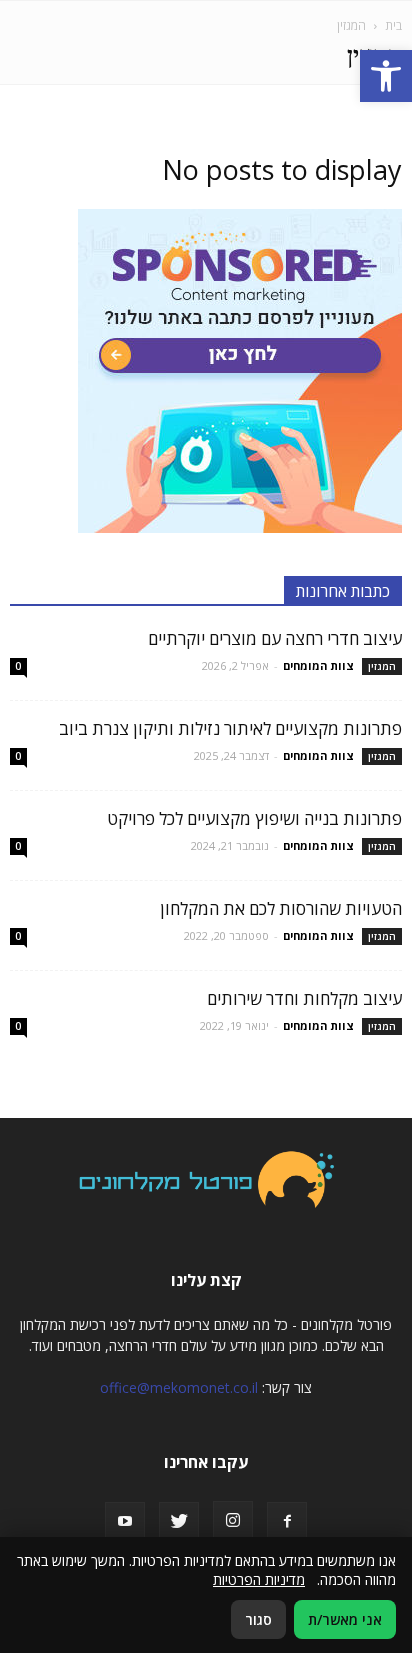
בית (393, 25)
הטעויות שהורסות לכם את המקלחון (281, 908)
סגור (258, 1619)
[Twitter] (179, 1522)
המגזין (382, 666)
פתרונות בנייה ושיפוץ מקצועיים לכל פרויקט (254, 818)
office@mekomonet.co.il (179, 1387)
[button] (386, 76)
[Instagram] (233, 1521)
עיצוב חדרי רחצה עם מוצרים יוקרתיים (275, 638)
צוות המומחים (318, 665)
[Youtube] (125, 1522)
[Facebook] (287, 1522)
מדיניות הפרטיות (259, 1579)
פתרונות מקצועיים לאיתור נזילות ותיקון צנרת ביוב (230, 728)
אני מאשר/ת (345, 1619)
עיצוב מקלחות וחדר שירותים (304, 998)
